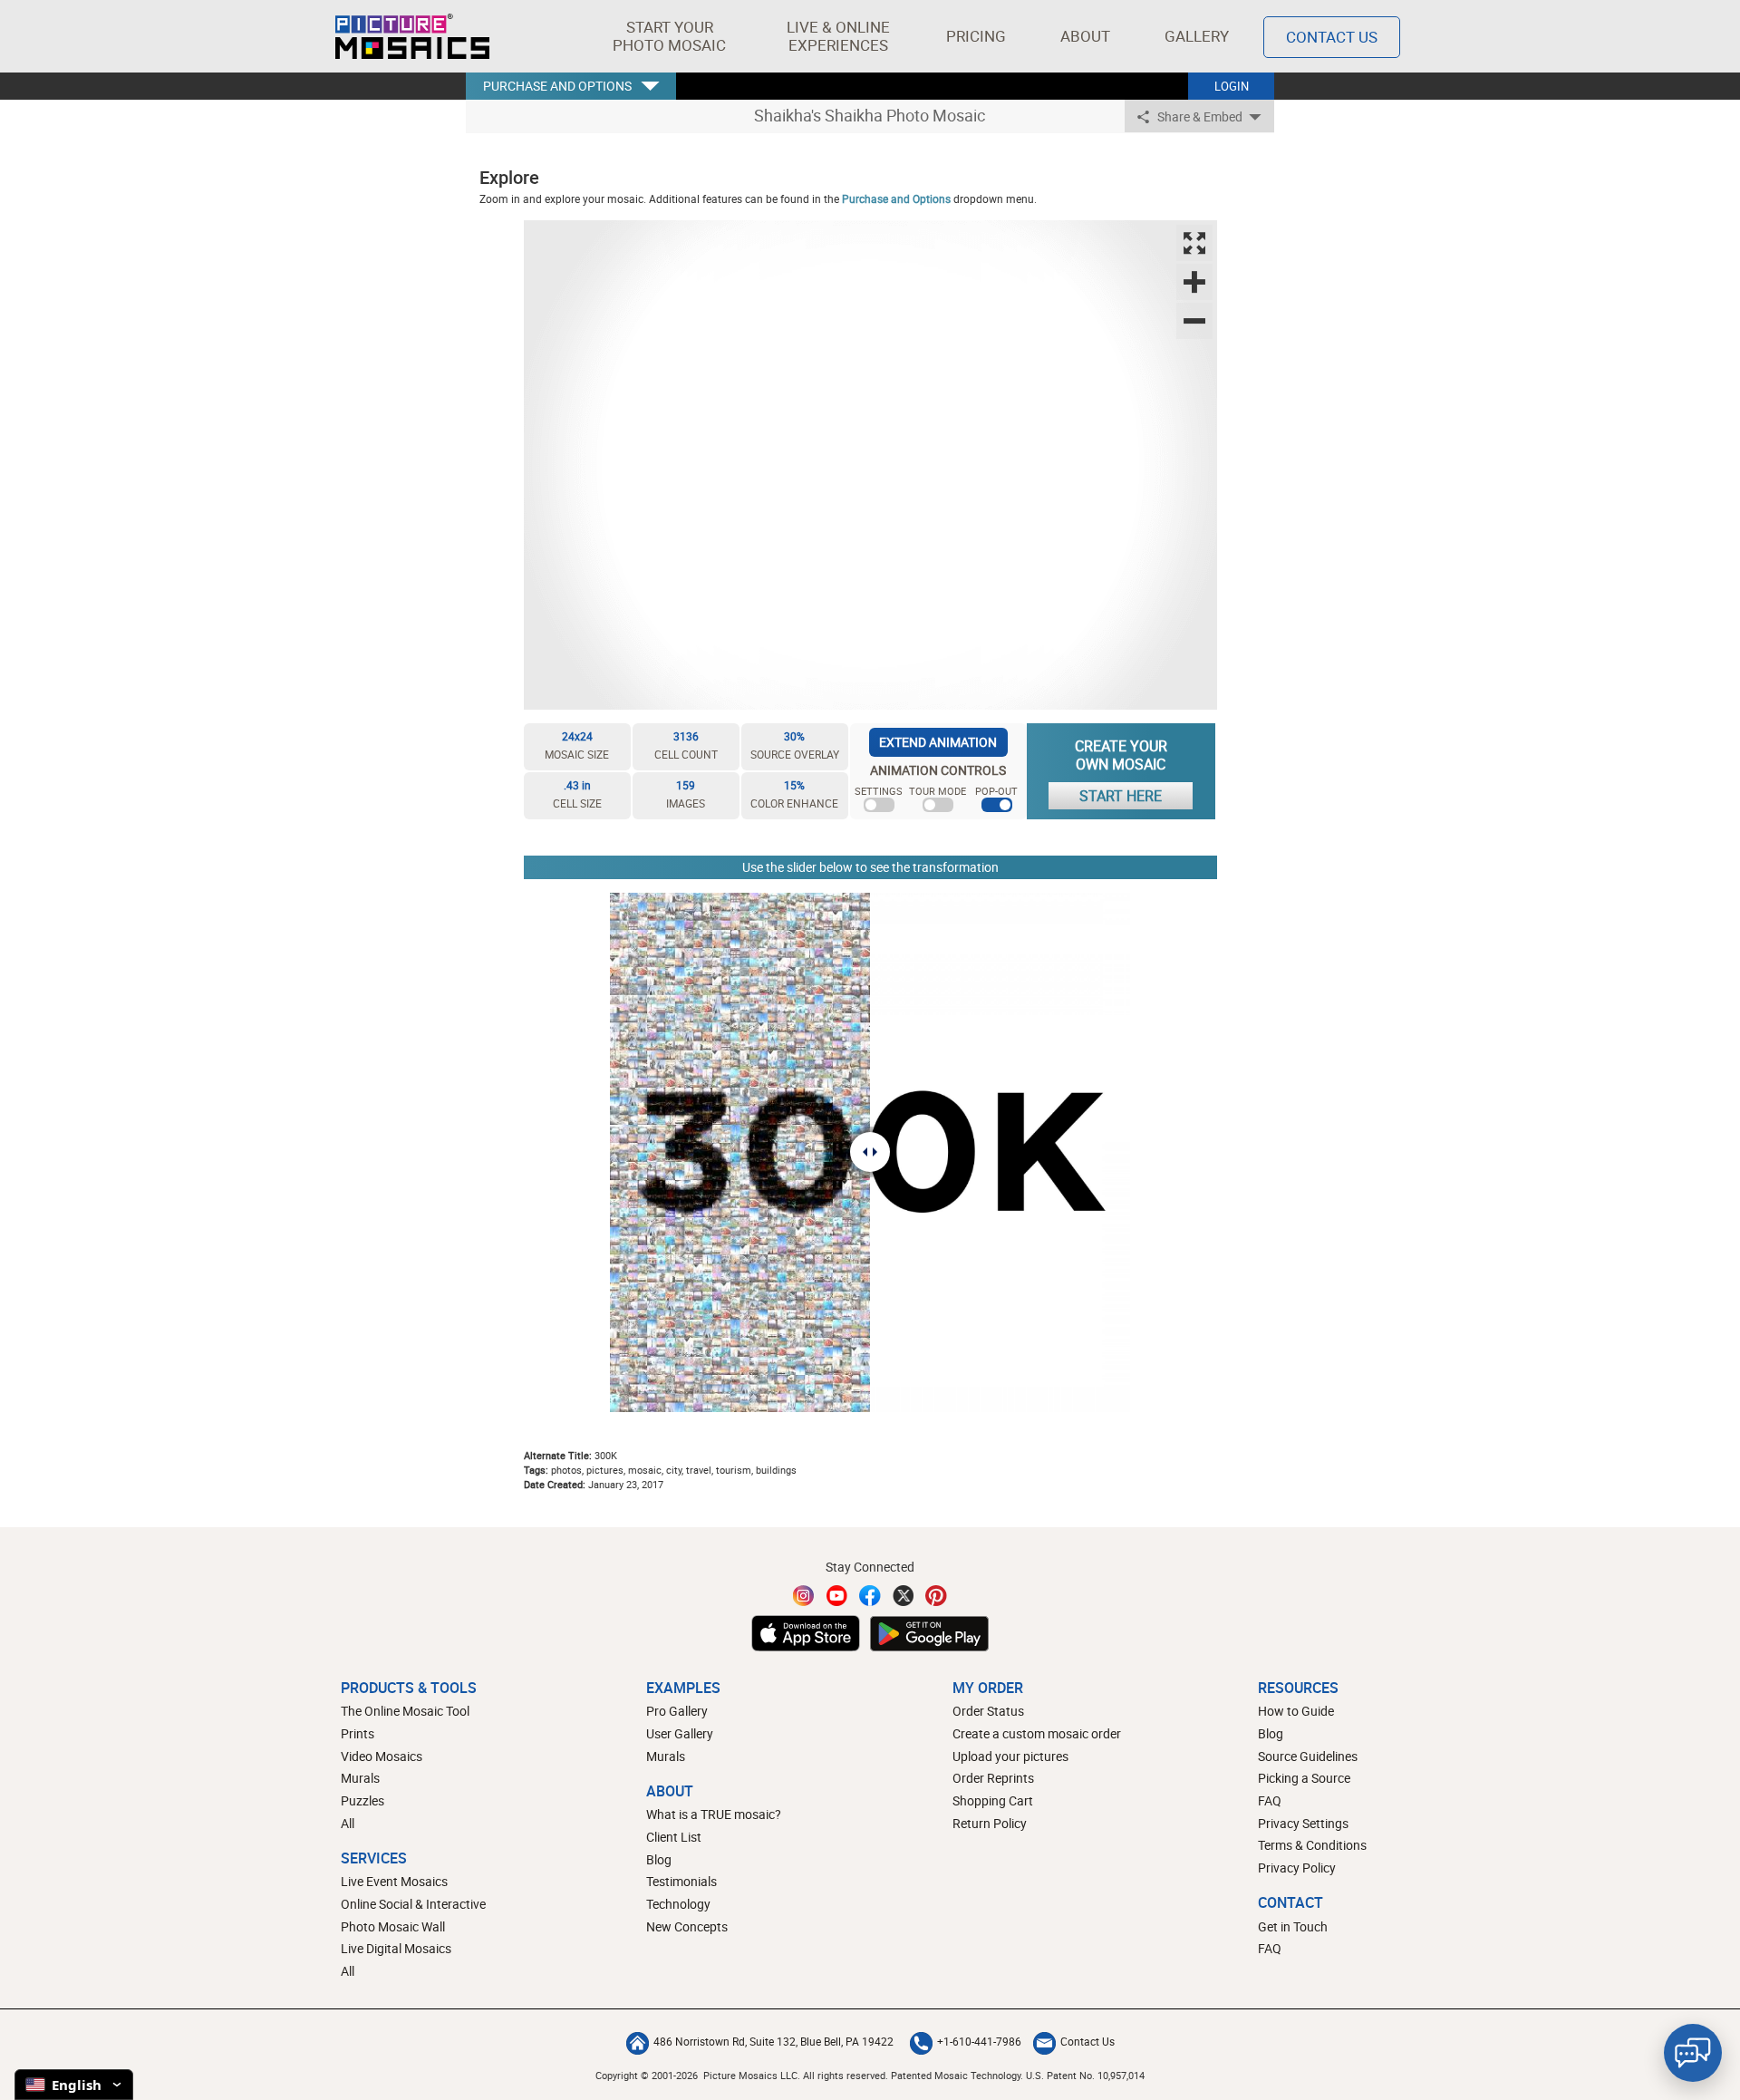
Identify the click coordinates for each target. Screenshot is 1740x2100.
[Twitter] (904, 1596)
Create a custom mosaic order (1037, 1733)
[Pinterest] (936, 1596)
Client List (674, 1837)
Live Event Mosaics (394, 1881)
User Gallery (680, 1733)
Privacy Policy (1297, 1868)
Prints (358, 1733)
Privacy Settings (1303, 1823)
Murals (360, 1778)
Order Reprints (993, 1778)
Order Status (988, 1711)
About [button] (1085, 36)
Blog (659, 1859)
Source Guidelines (1308, 1756)
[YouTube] (837, 1596)
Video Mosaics (382, 1756)
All (348, 1823)
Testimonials (681, 1881)
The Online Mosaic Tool (405, 1711)
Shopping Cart (993, 1800)
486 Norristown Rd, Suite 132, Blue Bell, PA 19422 (773, 2041)
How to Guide (1296, 1711)
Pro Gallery (677, 1711)
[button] (669, 36)
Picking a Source (1304, 1778)
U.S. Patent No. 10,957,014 (1085, 2075)
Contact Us (1332, 37)
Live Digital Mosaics (396, 1948)
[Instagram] (804, 1596)
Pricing (976, 36)
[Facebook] (870, 1596)
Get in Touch (1293, 1926)
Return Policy (990, 1823)
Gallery (1197, 36)
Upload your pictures (1010, 1756)
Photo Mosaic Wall (393, 1926)
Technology (678, 1904)
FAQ (1270, 1800)
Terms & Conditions (1312, 1845)
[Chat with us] (1693, 2053)
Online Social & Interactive (413, 1904)
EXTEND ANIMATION (938, 742)
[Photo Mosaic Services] (412, 36)
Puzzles (362, 1800)
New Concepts (687, 1926)
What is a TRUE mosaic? (714, 1814)
